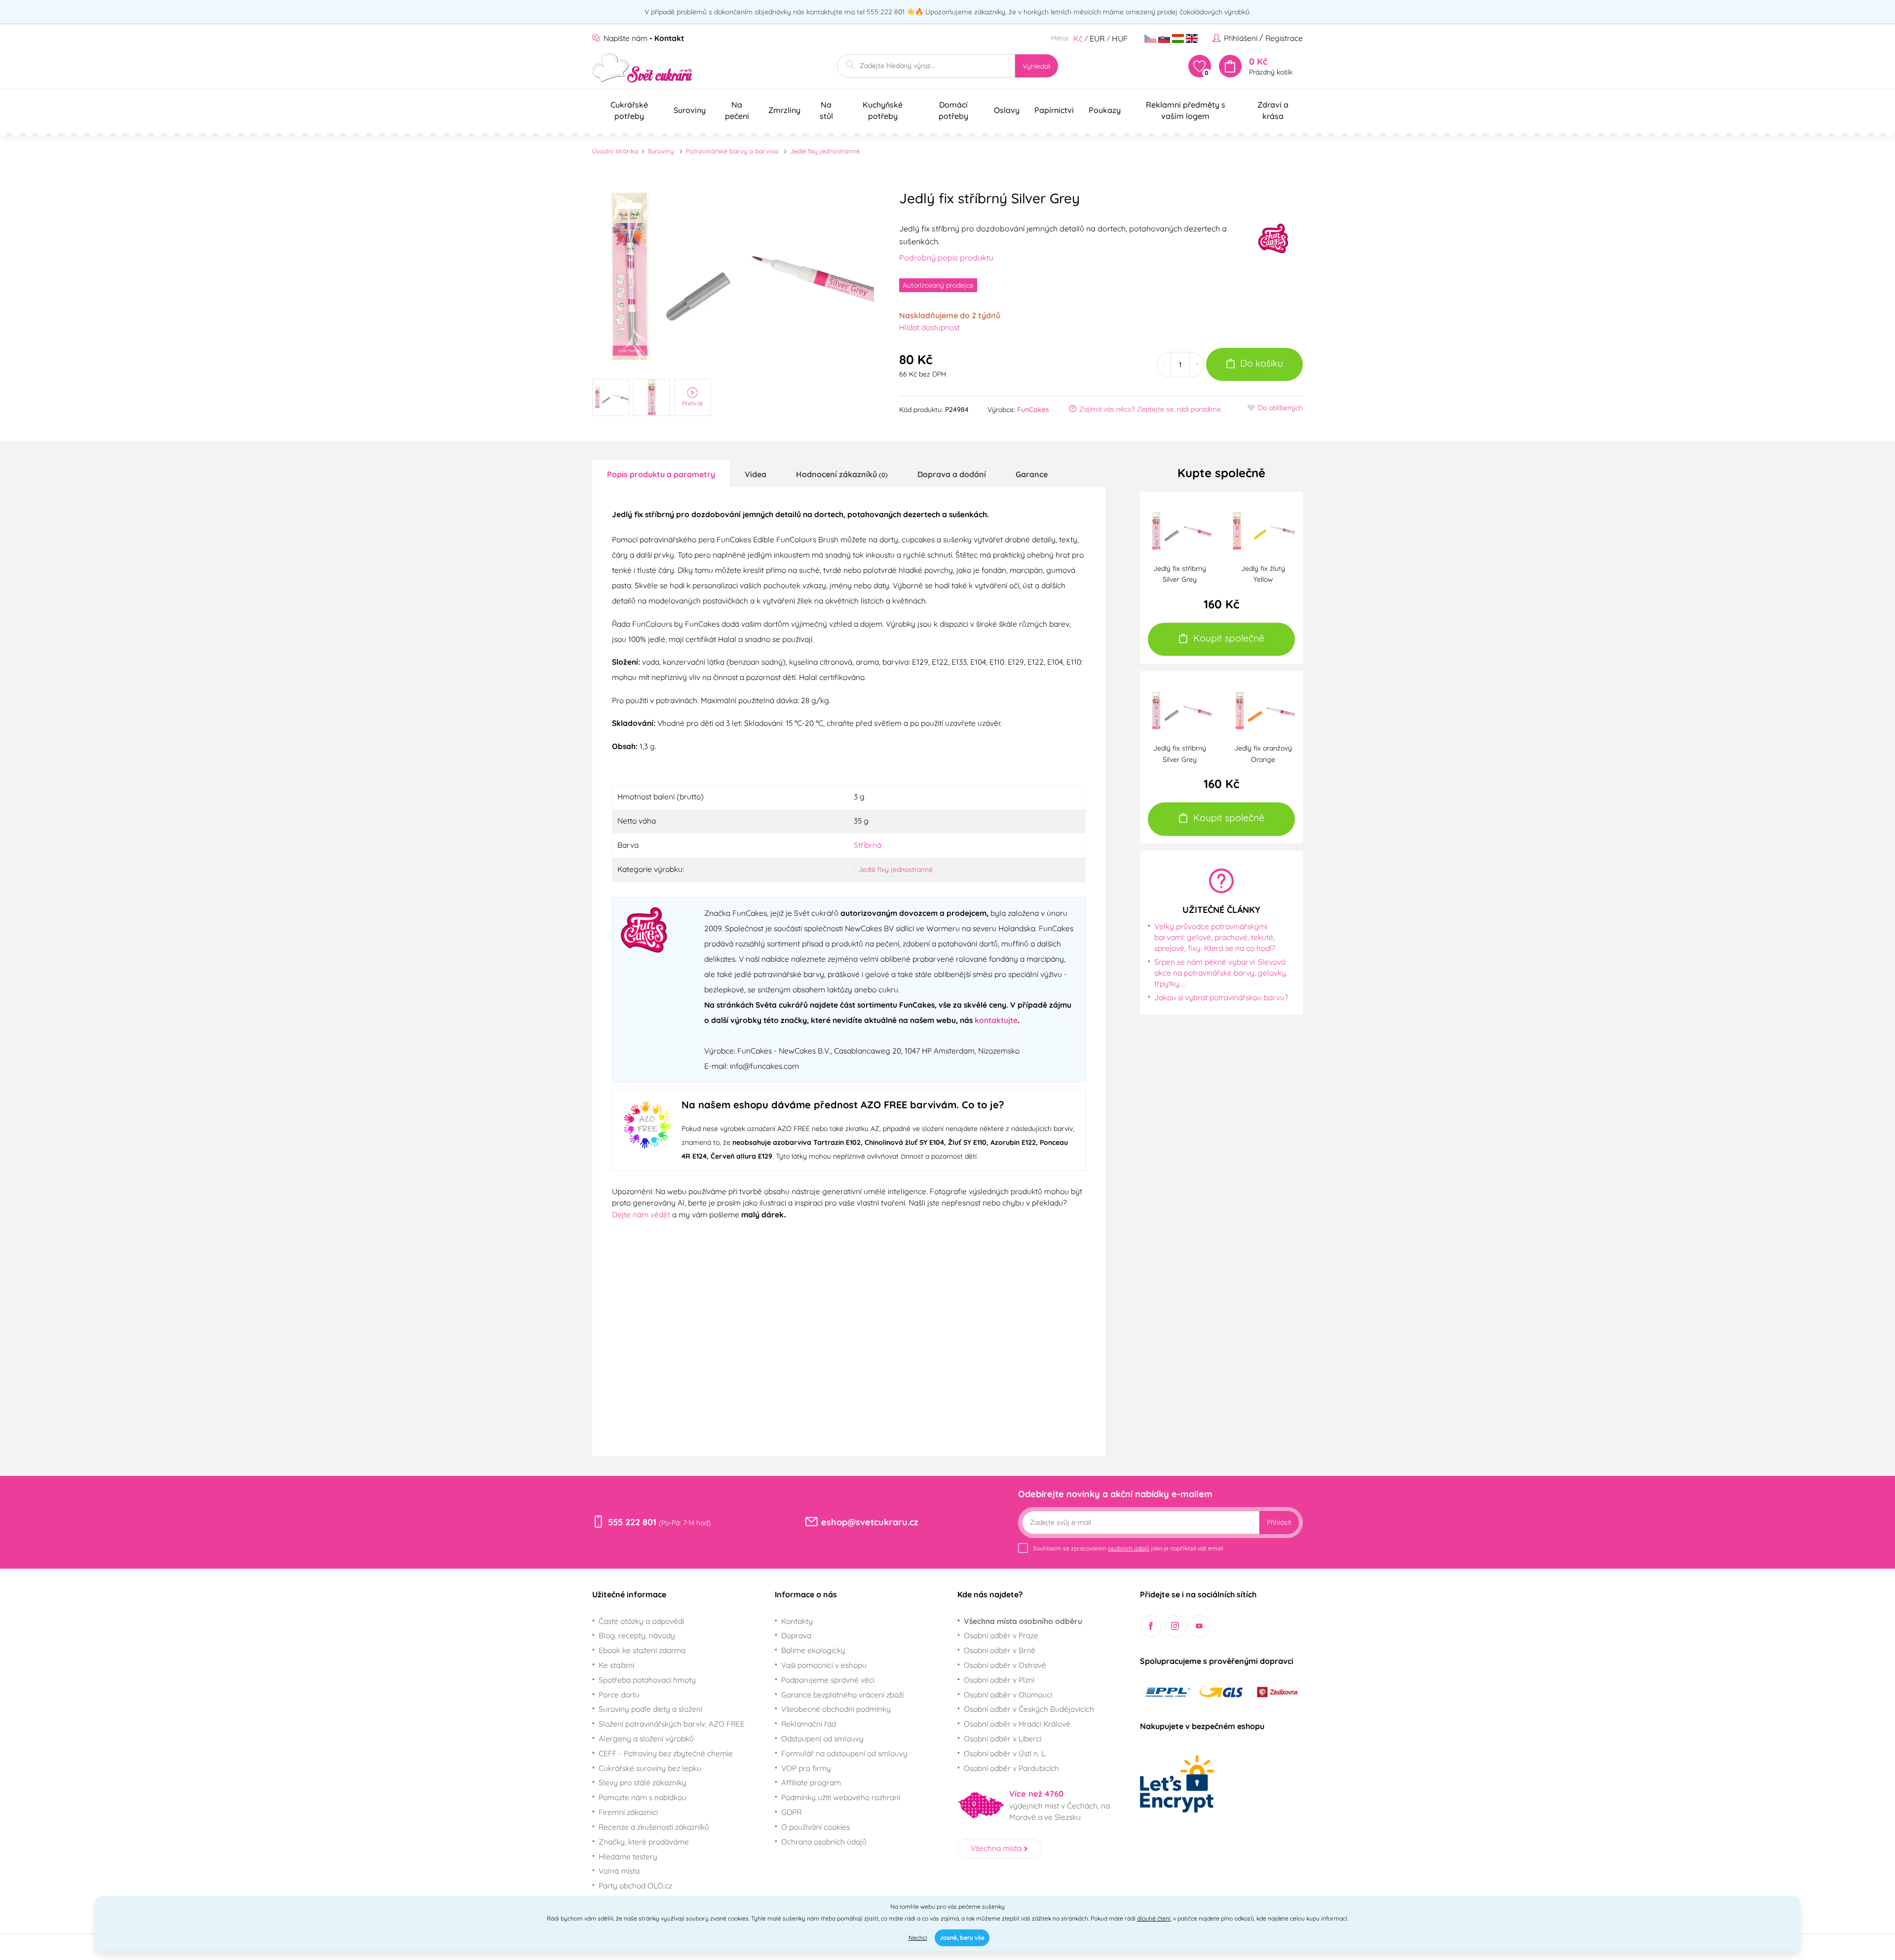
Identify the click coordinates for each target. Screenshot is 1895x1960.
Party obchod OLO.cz (635, 1885)
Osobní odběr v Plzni (999, 1680)
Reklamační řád (809, 1724)
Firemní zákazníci (628, 1812)
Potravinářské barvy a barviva (732, 151)
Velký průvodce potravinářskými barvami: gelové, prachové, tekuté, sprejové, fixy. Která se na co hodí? (1215, 937)
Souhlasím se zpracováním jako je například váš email (1128, 1548)
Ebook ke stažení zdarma (642, 1650)
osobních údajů (1129, 1548)
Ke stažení (616, 1665)
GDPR (791, 1812)
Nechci (918, 1938)
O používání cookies (815, 1827)
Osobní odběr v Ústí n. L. (1005, 1753)
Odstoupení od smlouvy (822, 1738)
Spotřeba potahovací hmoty (647, 1680)
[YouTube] (1199, 1626)
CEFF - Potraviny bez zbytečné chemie (666, 1753)
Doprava (796, 1635)
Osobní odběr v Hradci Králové (1017, 1724)
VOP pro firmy (806, 1768)
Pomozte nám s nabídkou (643, 1797)
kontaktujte (996, 1020)
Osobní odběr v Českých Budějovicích (1029, 1709)
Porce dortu (619, 1695)
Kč (1078, 38)
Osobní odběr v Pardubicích (1011, 1768)
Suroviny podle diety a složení (650, 1709)
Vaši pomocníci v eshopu (824, 1665)
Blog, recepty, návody (637, 1635)
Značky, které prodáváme (644, 1842)
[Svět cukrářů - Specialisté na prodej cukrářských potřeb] (642, 68)
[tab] (661, 474)
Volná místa (619, 1871)
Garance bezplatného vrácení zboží (842, 1695)
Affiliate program (811, 1782)
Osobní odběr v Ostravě (1005, 1665)
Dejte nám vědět (641, 1214)
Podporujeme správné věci (828, 1680)
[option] (733, 276)
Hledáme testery (628, 1856)
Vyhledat (1037, 66)
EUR (1097, 38)
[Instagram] (1175, 1626)
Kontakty (797, 1621)
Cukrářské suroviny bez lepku (650, 1768)
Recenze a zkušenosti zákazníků (654, 1827)
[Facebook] (1151, 1626)
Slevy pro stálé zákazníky (643, 1782)
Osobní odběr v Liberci (1003, 1738)
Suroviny (661, 151)
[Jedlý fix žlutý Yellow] (1263, 530)
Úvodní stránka (615, 151)
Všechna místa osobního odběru (1023, 1621)
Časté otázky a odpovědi (641, 1621)
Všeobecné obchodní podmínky (836, 1709)
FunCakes (1033, 410)
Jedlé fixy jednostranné (825, 151)
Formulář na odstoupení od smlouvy (844, 1753)
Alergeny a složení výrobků (646, 1738)
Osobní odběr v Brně (1000, 1650)
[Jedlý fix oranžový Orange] (1263, 710)
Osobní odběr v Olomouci (1008, 1695)
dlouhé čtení (1154, 1918)
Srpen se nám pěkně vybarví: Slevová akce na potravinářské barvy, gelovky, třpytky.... (1221, 972)
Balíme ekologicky (813, 1650)
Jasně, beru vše (962, 1938)
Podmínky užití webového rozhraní (841, 1797)
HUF (1120, 38)
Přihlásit (1279, 1522)
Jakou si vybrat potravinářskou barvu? (1221, 997)
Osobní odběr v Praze (1001, 1635)
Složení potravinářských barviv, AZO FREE (672, 1724)
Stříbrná (868, 845)
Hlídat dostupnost (929, 327)
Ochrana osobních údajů (824, 1842)
